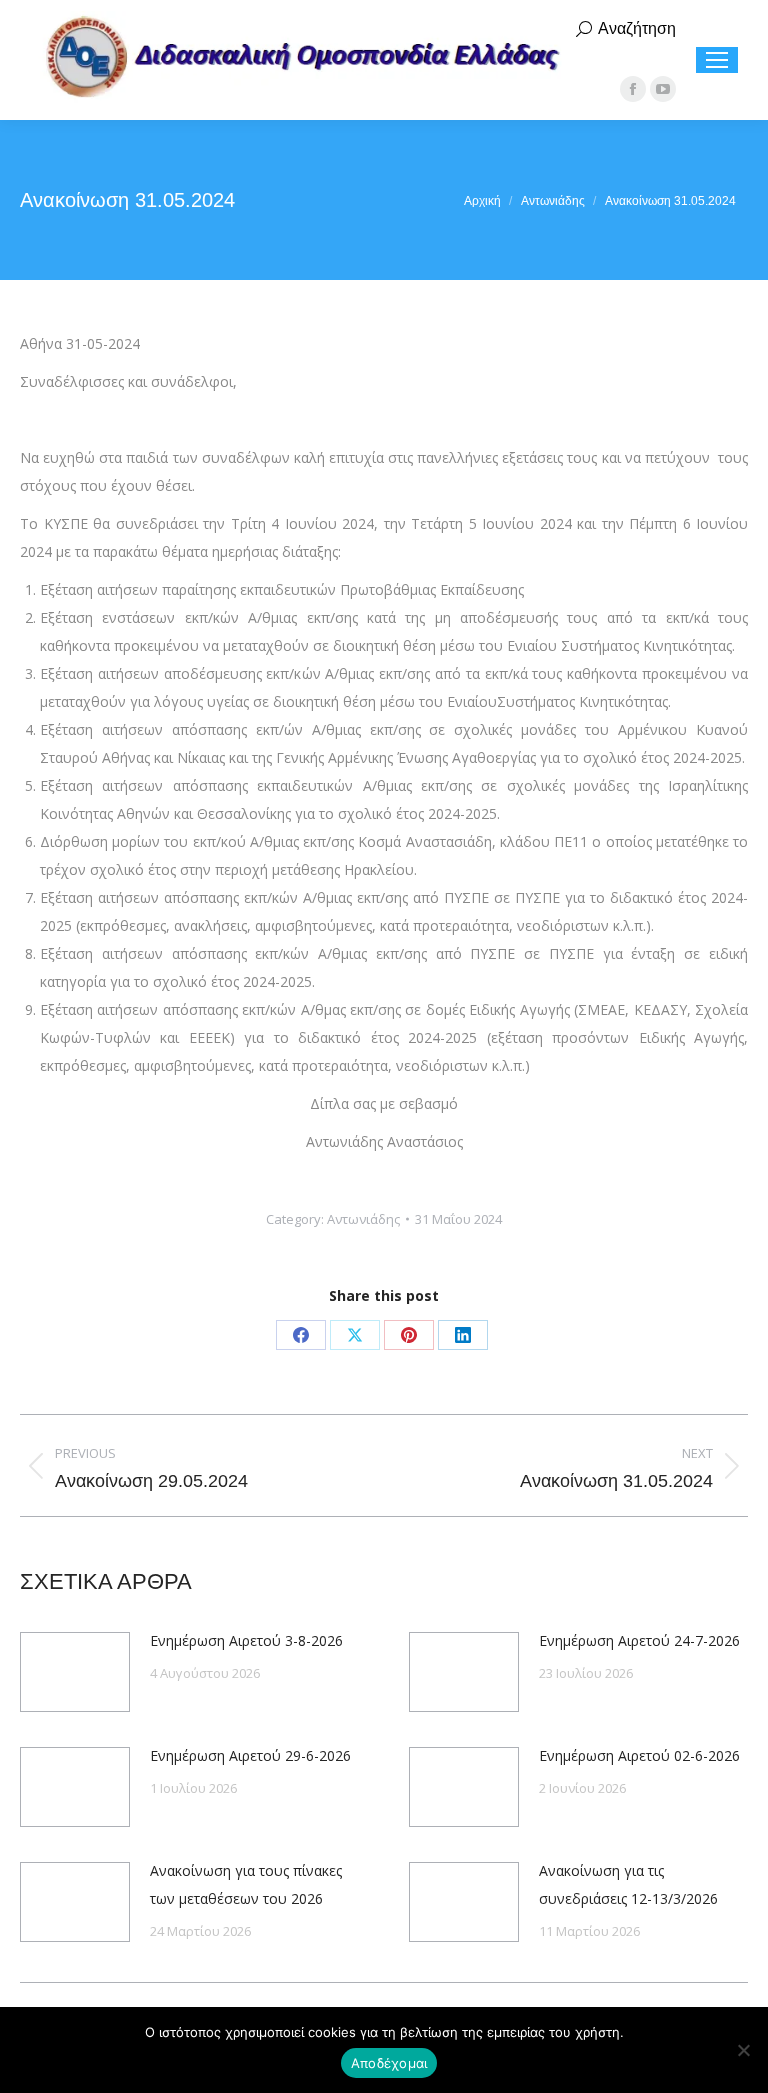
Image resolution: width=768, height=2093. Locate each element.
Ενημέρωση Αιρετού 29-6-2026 (250, 1755)
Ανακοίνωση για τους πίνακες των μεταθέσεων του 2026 (246, 1884)
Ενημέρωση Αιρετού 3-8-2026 (246, 1640)
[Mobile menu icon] (717, 60)
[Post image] (75, 1672)
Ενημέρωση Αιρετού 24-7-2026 (639, 1640)
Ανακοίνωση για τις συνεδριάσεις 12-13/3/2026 (628, 1884)
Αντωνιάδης (363, 1219)
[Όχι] (743, 2050)
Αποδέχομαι (389, 2063)
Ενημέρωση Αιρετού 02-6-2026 (639, 1755)
